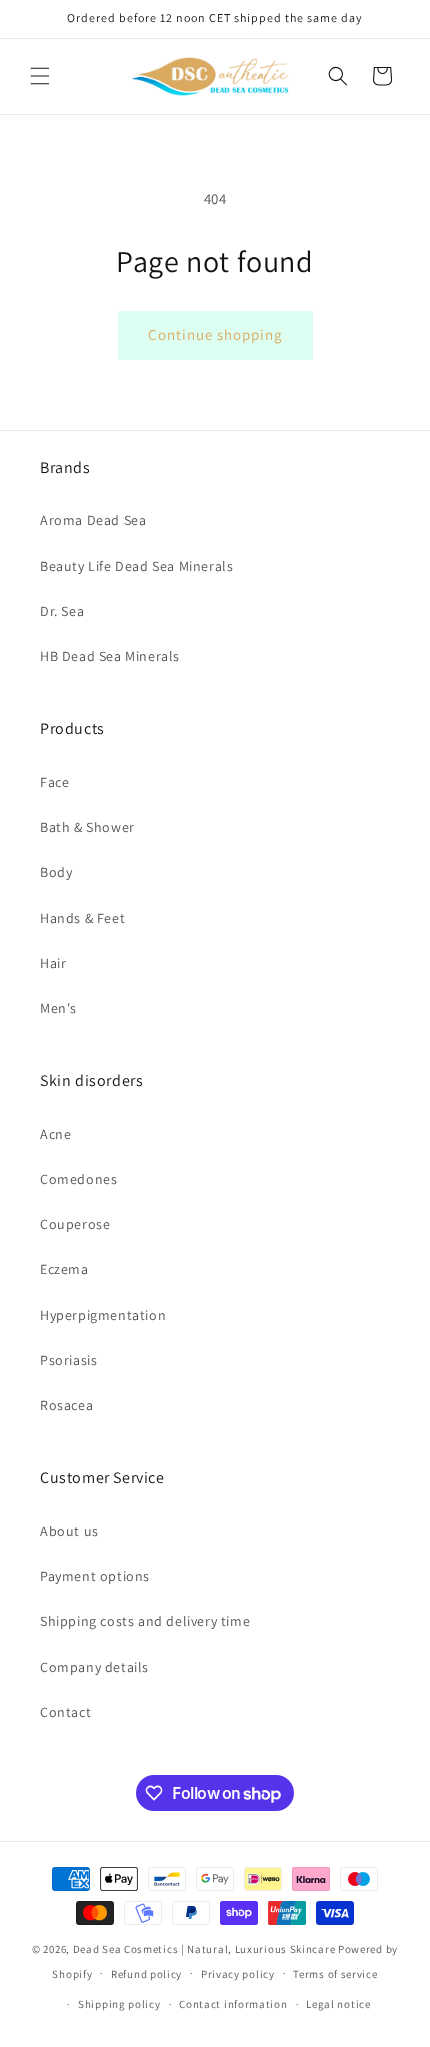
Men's (58, 1008)
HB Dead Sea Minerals (110, 656)
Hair (53, 963)
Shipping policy (119, 2004)
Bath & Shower (87, 827)
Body (56, 872)
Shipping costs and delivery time (145, 1621)
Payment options (95, 1576)
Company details (94, 1667)
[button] (40, 76)
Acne (55, 1134)
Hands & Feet (82, 918)
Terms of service (335, 1974)
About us (69, 1531)
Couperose (75, 1224)
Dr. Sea (62, 611)
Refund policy (146, 1974)
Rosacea (66, 1405)
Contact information (233, 2004)
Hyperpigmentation (103, 1315)
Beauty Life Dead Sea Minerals (136, 566)
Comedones (78, 1179)
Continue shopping (215, 334)
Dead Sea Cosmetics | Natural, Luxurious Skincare (204, 1949)
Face (54, 782)
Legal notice (338, 2004)
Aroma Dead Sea (93, 520)
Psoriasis (68, 1360)
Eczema (64, 1269)
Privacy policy (238, 1974)
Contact (65, 1712)
